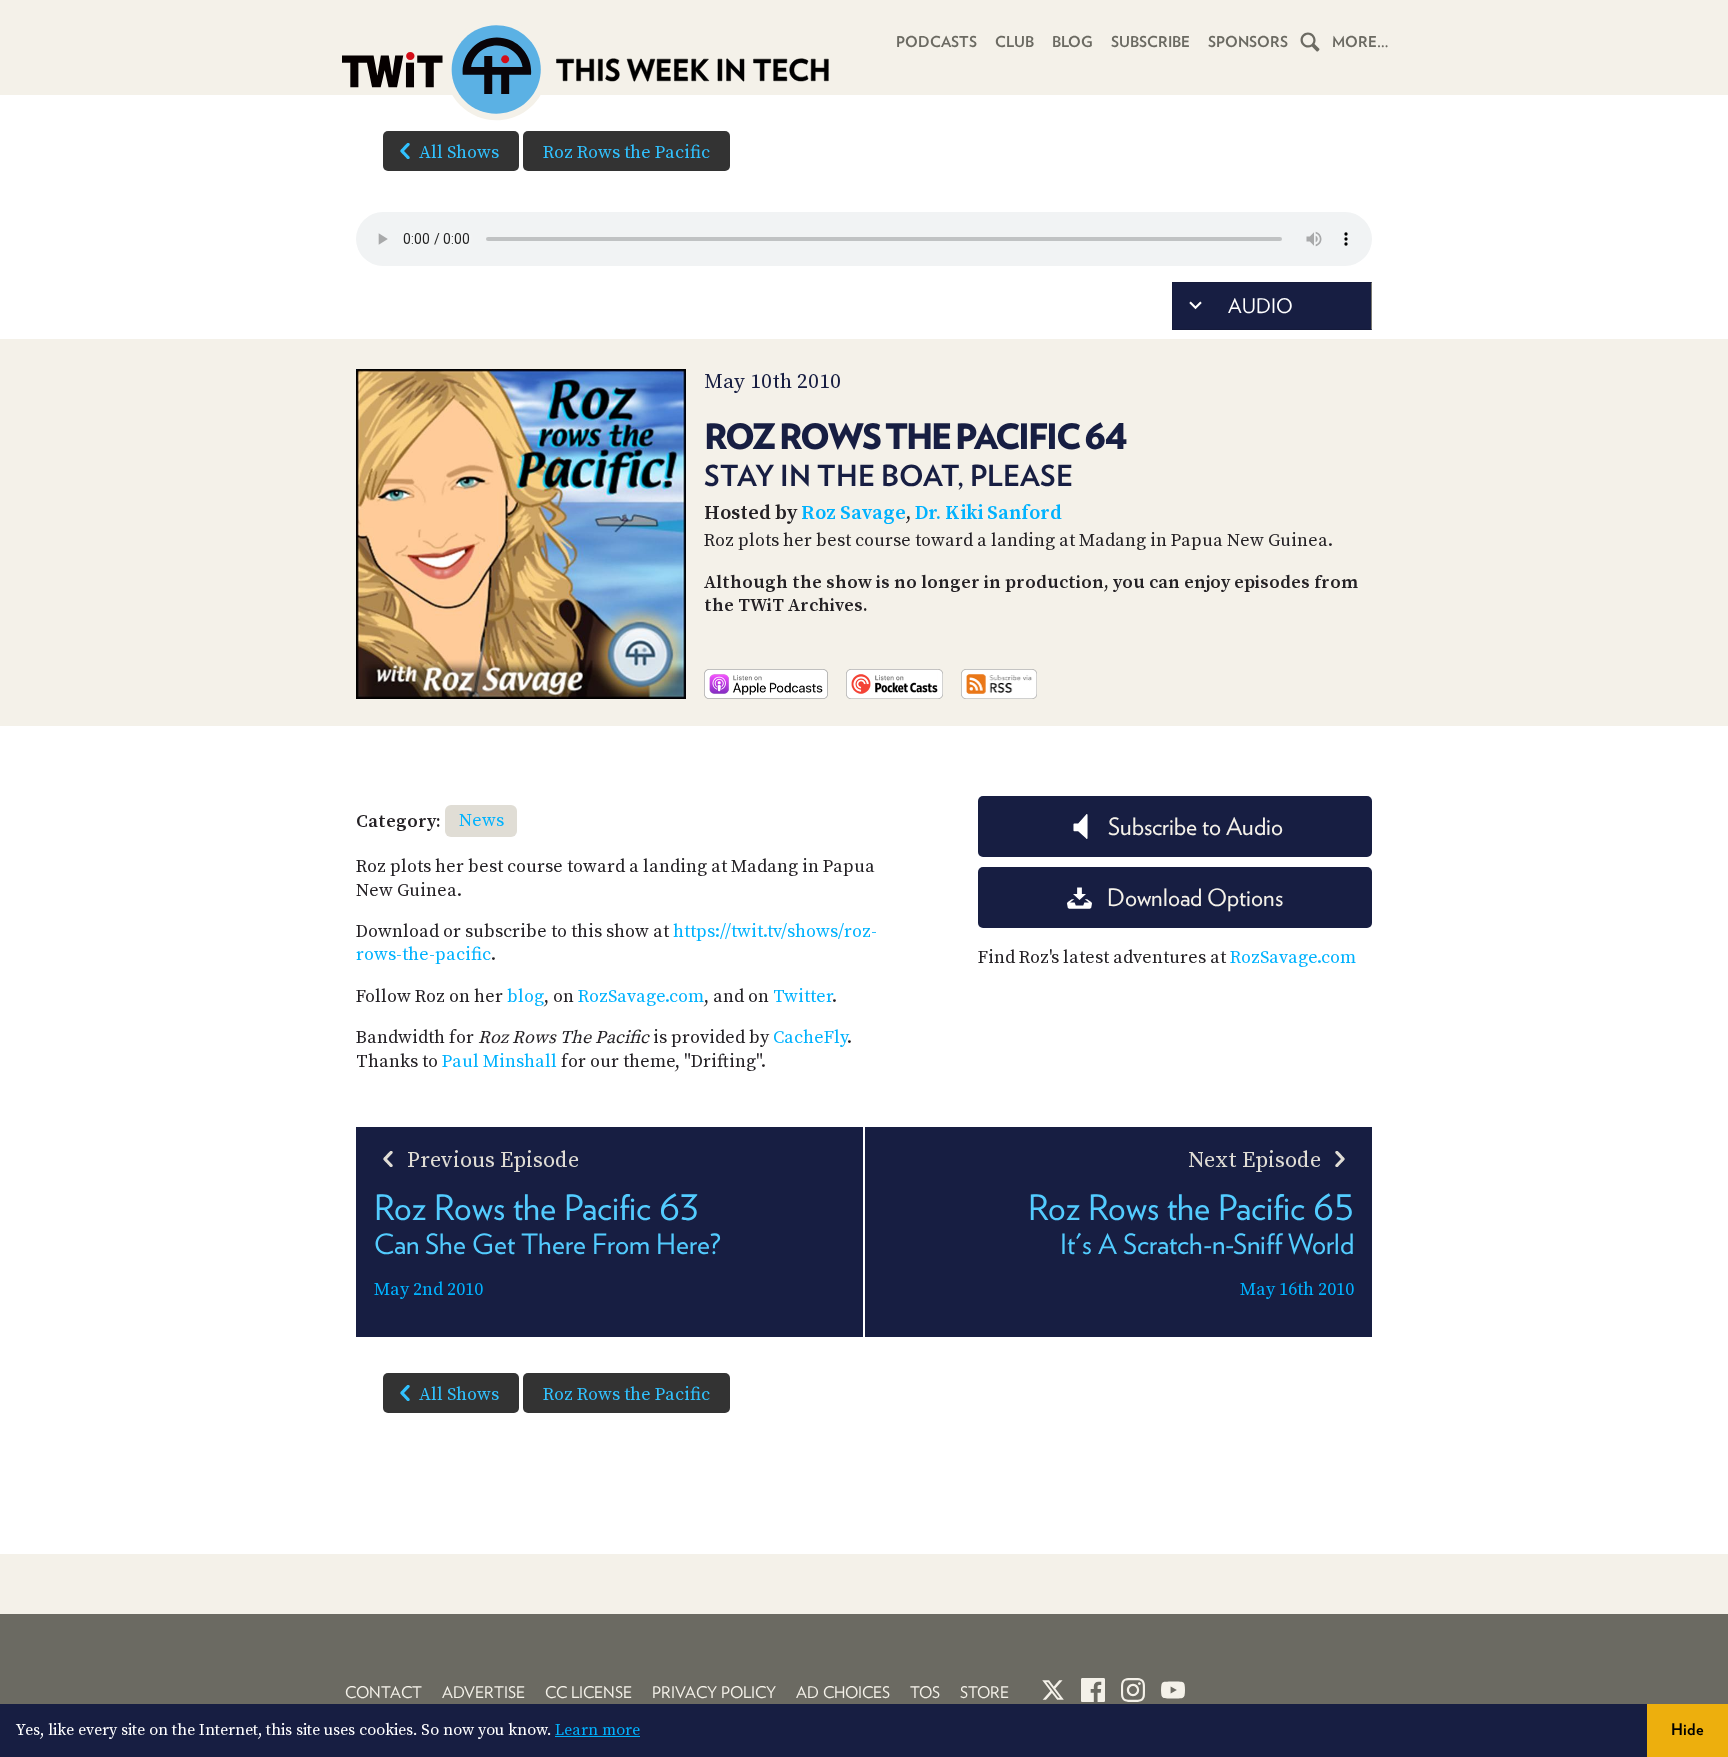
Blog (1072, 42)
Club (1014, 42)
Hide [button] (1687, 1729)
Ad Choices (843, 1692)
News (481, 820)
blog (525, 996)
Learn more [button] (597, 1730)
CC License (588, 1692)
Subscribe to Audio (1195, 826)
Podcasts (936, 42)
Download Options (1195, 897)
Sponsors (1248, 42)
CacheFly (810, 1037)
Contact (383, 1692)
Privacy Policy (714, 1692)
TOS (925, 1692)
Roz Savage (853, 513)
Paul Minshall (499, 1061)
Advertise (483, 1692)
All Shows (459, 152)
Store (984, 1692)
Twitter (802, 996)
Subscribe (1150, 42)
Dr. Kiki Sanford (988, 513)
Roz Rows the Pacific (626, 152)
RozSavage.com (641, 996)
